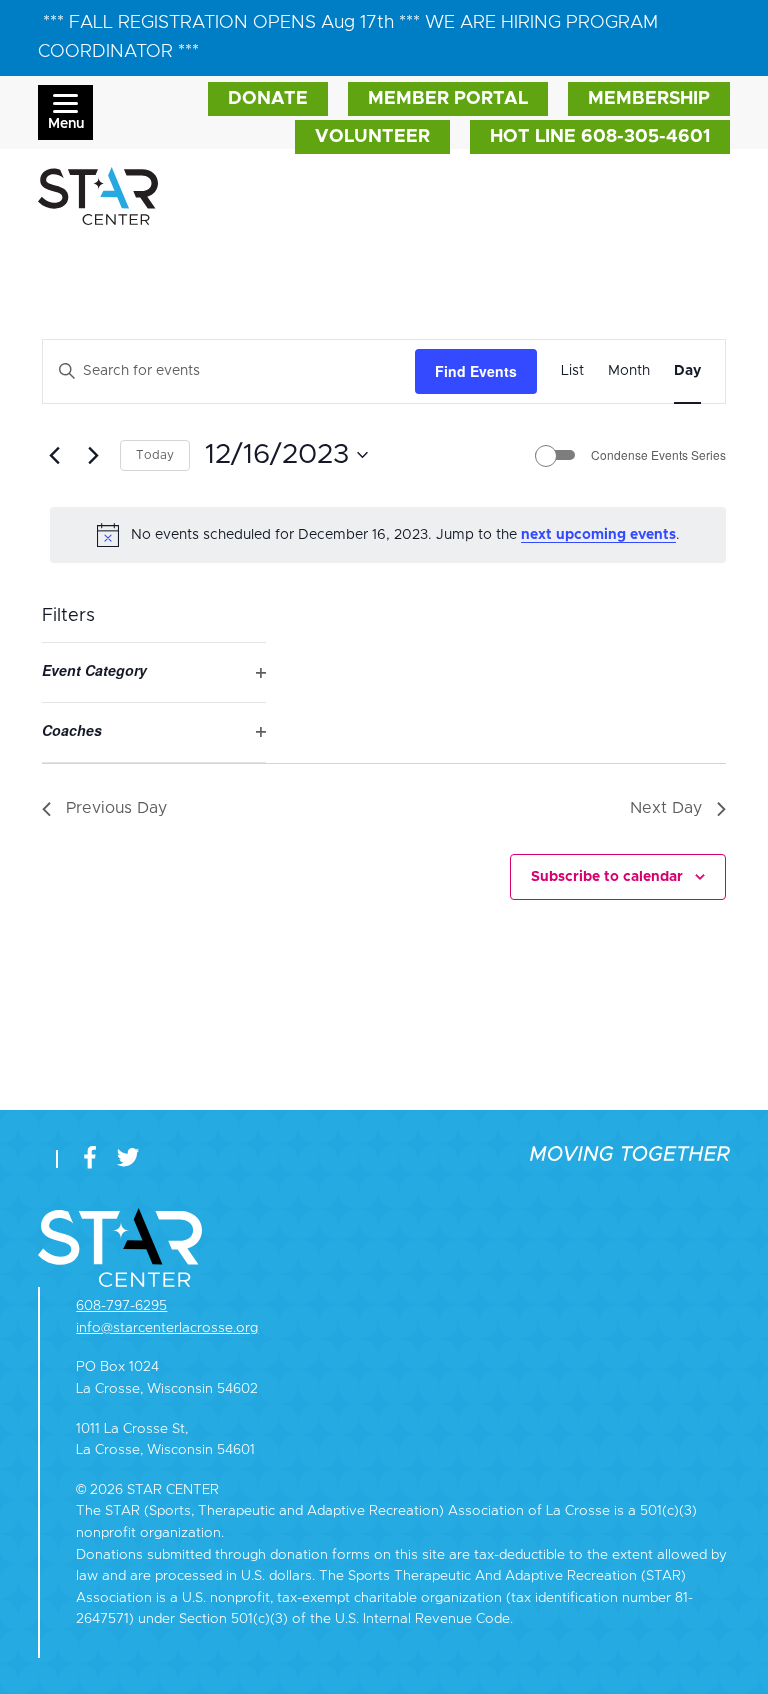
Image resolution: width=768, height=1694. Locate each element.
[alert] (388, 535)
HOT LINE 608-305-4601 (600, 137)
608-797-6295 (121, 1306)
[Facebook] (94, 1159)
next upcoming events (598, 535)
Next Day (666, 808)
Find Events (476, 371)
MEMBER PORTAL (448, 99)
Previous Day (116, 808)
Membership (649, 99)
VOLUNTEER (372, 137)
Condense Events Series (658, 455)
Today (155, 455)
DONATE (268, 99)
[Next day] (93, 455)
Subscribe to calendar (607, 877)
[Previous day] (54, 455)
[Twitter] (128, 1159)
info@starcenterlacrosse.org (167, 1328)
